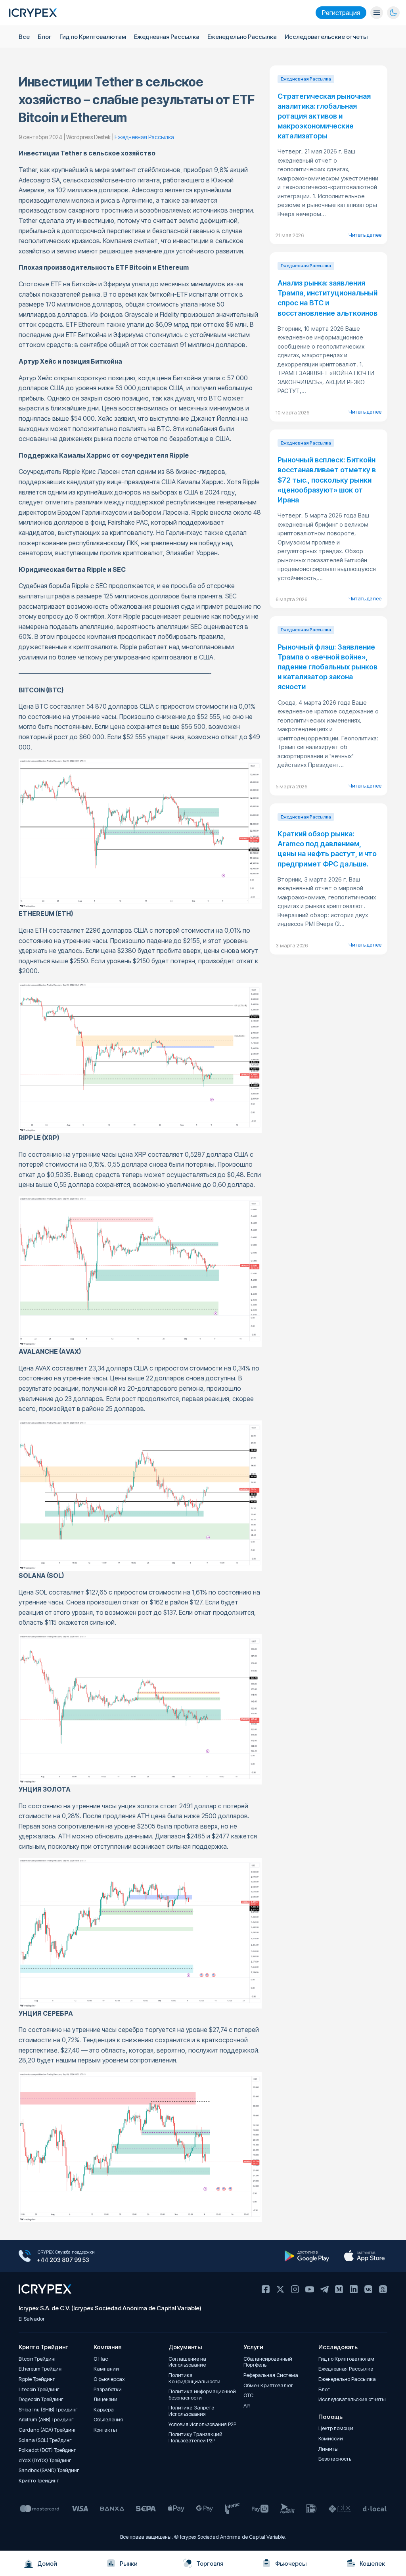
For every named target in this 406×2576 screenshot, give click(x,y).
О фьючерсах (109, 2379)
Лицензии (105, 2399)
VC (383, 2289)
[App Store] (365, 2256)
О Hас (101, 2359)
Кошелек (372, 2564)
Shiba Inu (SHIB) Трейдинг (48, 2410)
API (247, 2406)
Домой (47, 2564)
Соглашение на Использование (187, 2362)
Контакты (105, 2430)
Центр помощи (336, 2428)
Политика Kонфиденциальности (194, 2378)
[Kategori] (377, 13)
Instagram (295, 2289)
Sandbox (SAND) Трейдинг (49, 2470)
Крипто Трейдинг (39, 2481)
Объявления (108, 2420)
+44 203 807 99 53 (63, 2260)
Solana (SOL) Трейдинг (45, 2440)
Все (24, 37)
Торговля (210, 2564)
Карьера (104, 2410)
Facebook (266, 2289)
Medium (339, 2289)
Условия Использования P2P (202, 2424)
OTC (248, 2395)
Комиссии (331, 2439)
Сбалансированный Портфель (268, 2362)
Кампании (106, 2369)
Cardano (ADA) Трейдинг (48, 2430)
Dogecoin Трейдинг (41, 2399)
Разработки (108, 2389)
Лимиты (328, 2449)
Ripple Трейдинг (37, 2379)
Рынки (129, 2564)
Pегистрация (341, 13)
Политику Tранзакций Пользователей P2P (195, 2437)
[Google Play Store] (307, 2256)
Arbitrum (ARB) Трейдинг (46, 2420)
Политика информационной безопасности (202, 2395)
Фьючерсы (291, 2564)
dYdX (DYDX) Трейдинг (45, 2460)
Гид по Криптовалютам (93, 37)
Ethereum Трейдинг (41, 2369)
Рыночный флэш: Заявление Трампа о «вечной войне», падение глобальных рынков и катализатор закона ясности (327, 667)
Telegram (324, 2289)
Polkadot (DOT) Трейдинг (47, 2450)
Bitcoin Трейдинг (38, 2359)
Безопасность (335, 2459)
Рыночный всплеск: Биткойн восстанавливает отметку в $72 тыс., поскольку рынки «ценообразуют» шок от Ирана (327, 480)
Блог (45, 37)
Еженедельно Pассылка (242, 37)
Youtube (310, 2289)
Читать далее (365, 235)
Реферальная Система (271, 2375)
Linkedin (354, 2289)
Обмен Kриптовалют (268, 2385)
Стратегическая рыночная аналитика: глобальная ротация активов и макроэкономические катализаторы (324, 116)
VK (368, 2289)
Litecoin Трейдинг (39, 2389)
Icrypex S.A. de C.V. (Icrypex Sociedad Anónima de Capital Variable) (110, 2308)
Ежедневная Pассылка (167, 37)
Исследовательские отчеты (326, 37)
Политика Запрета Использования (192, 2411)
